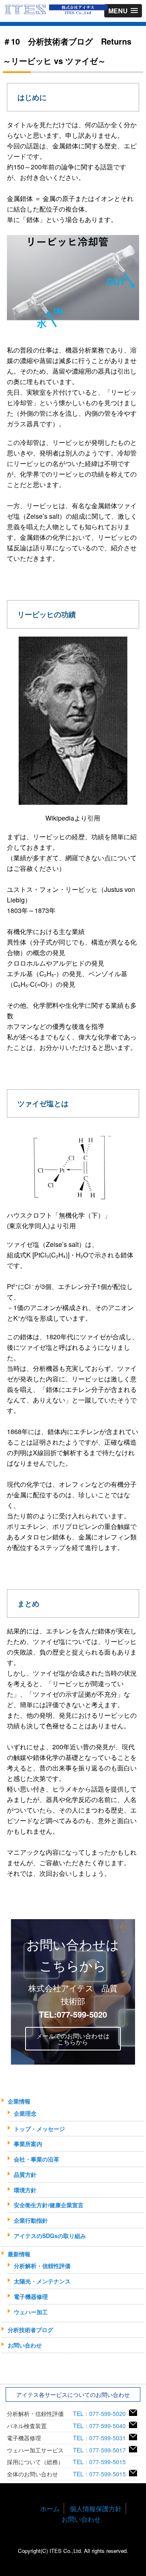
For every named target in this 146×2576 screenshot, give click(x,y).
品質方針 (25, 2174)
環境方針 (25, 2190)
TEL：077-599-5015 (101, 2462)
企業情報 (19, 2101)
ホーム (50, 2509)
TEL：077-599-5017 (101, 2450)
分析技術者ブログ (30, 2330)
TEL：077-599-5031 (101, 2438)
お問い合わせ (25, 2345)
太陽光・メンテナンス (42, 2281)
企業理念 (25, 2113)
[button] (123, 11)
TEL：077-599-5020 (101, 2414)
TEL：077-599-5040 (101, 2426)
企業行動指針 (31, 2220)
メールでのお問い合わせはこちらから (73, 2039)
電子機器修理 (31, 2296)
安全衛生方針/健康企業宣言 (49, 2205)
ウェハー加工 (31, 2312)
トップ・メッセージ (39, 2129)
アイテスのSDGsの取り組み (50, 2236)
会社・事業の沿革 (36, 2159)
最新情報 (19, 2254)
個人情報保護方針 (96, 2509)
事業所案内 (28, 2144)
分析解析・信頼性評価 (42, 2266)
